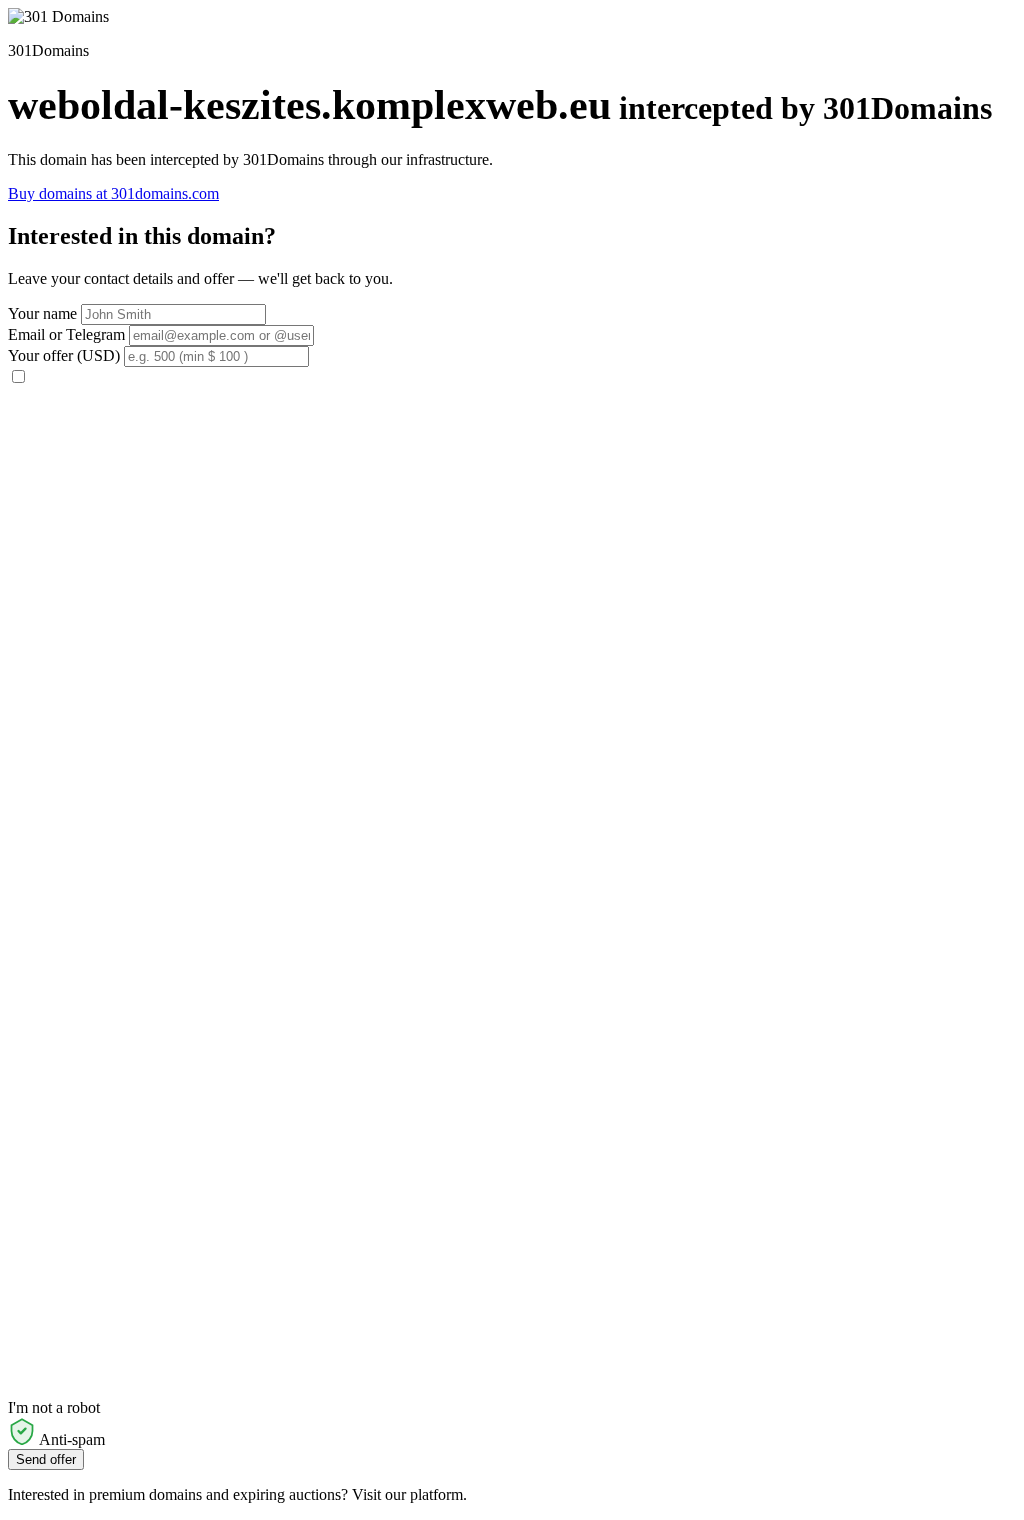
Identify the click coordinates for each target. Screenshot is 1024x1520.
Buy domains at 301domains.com (113, 193)
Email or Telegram (66, 334)
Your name (42, 313)
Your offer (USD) (64, 355)
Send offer (46, 1459)
